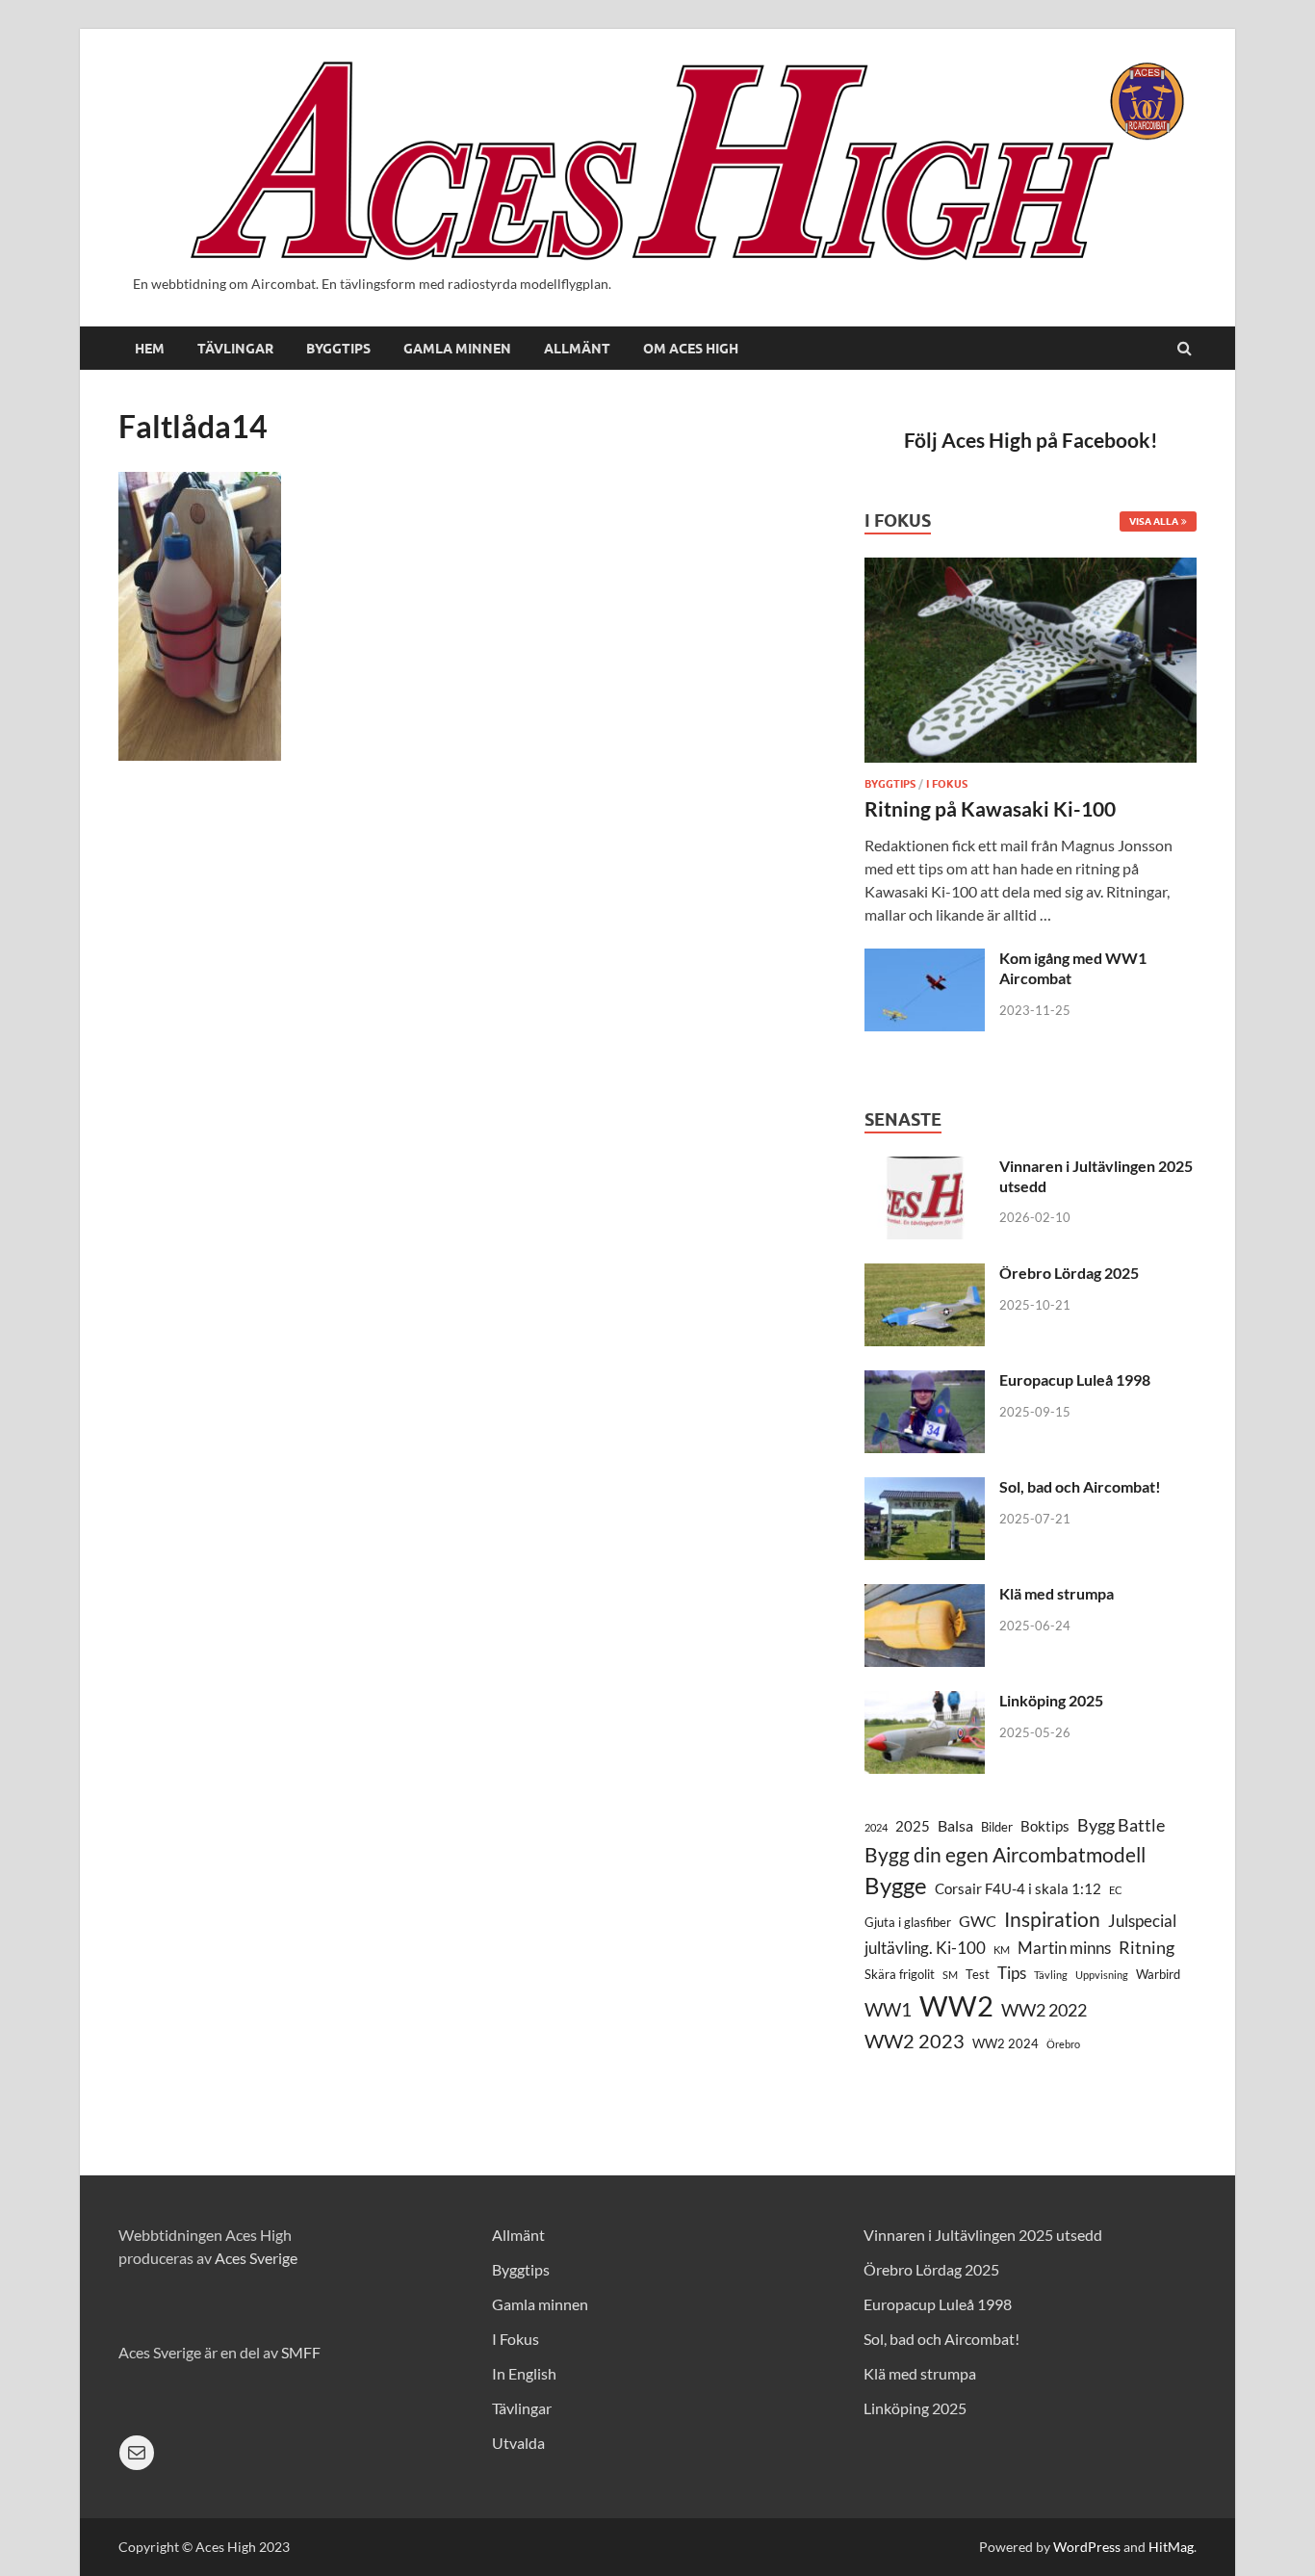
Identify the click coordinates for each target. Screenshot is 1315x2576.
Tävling (1051, 1975)
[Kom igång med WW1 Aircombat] (925, 960)
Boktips (1045, 1826)
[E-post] (137, 2453)
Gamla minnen (457, 349)
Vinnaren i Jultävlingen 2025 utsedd (983, 2235)
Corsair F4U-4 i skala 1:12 (1018, 1889)
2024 (876, 1827)
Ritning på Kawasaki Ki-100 (990, 808)
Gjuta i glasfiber (908, 1922)
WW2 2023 (915, 2041)
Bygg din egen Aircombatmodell (1005, 1854)
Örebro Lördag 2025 (1069, 1273)
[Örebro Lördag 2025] (925, 1275)
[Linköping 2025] (925, 1702)
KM (1002, 1950)
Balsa (955, 1825)
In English (524, 2373)
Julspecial (1142, 1921)
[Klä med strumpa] (925, 1595)
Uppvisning (1102, 1975)
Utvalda (518, 2443)
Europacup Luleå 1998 (1075, 1379)
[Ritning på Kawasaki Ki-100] (1031, 569)
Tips (1012, 1973)
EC (1116, 1890)
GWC (978, 1921)
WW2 (956, 2005)
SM (950, 1975)
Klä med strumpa (1057, 1593)
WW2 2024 (1006, 2043)
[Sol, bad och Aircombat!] (925, 1488)
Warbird (1158, 1974)
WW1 (888, 2009)
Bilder (997, 1827)
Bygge (896, 1886)
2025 (913, 1826)
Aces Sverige (256, 2258)
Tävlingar (235, 349)
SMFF (301, 2352)
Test (978, 1974)
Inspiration (1052, 1919)
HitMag (1171, 2547)
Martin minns (1064, 1948)
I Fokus (947, 784)
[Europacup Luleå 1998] (925, 1381)
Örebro (1063, 2044)
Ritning (1147, 1947)
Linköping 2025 (1051, 1700)
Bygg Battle (1121, 1825)
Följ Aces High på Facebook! (1031, 440)
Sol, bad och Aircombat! (1080, 1486)
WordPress (1087, 2547)
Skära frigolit (900, 1974)
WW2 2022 (1044, 2010)
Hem (150, 349)
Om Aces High (691, 349)
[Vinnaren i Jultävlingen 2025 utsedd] (925, 1168)
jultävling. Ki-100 (925, 1948)
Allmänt (577, 349)
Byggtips (338, 349)
